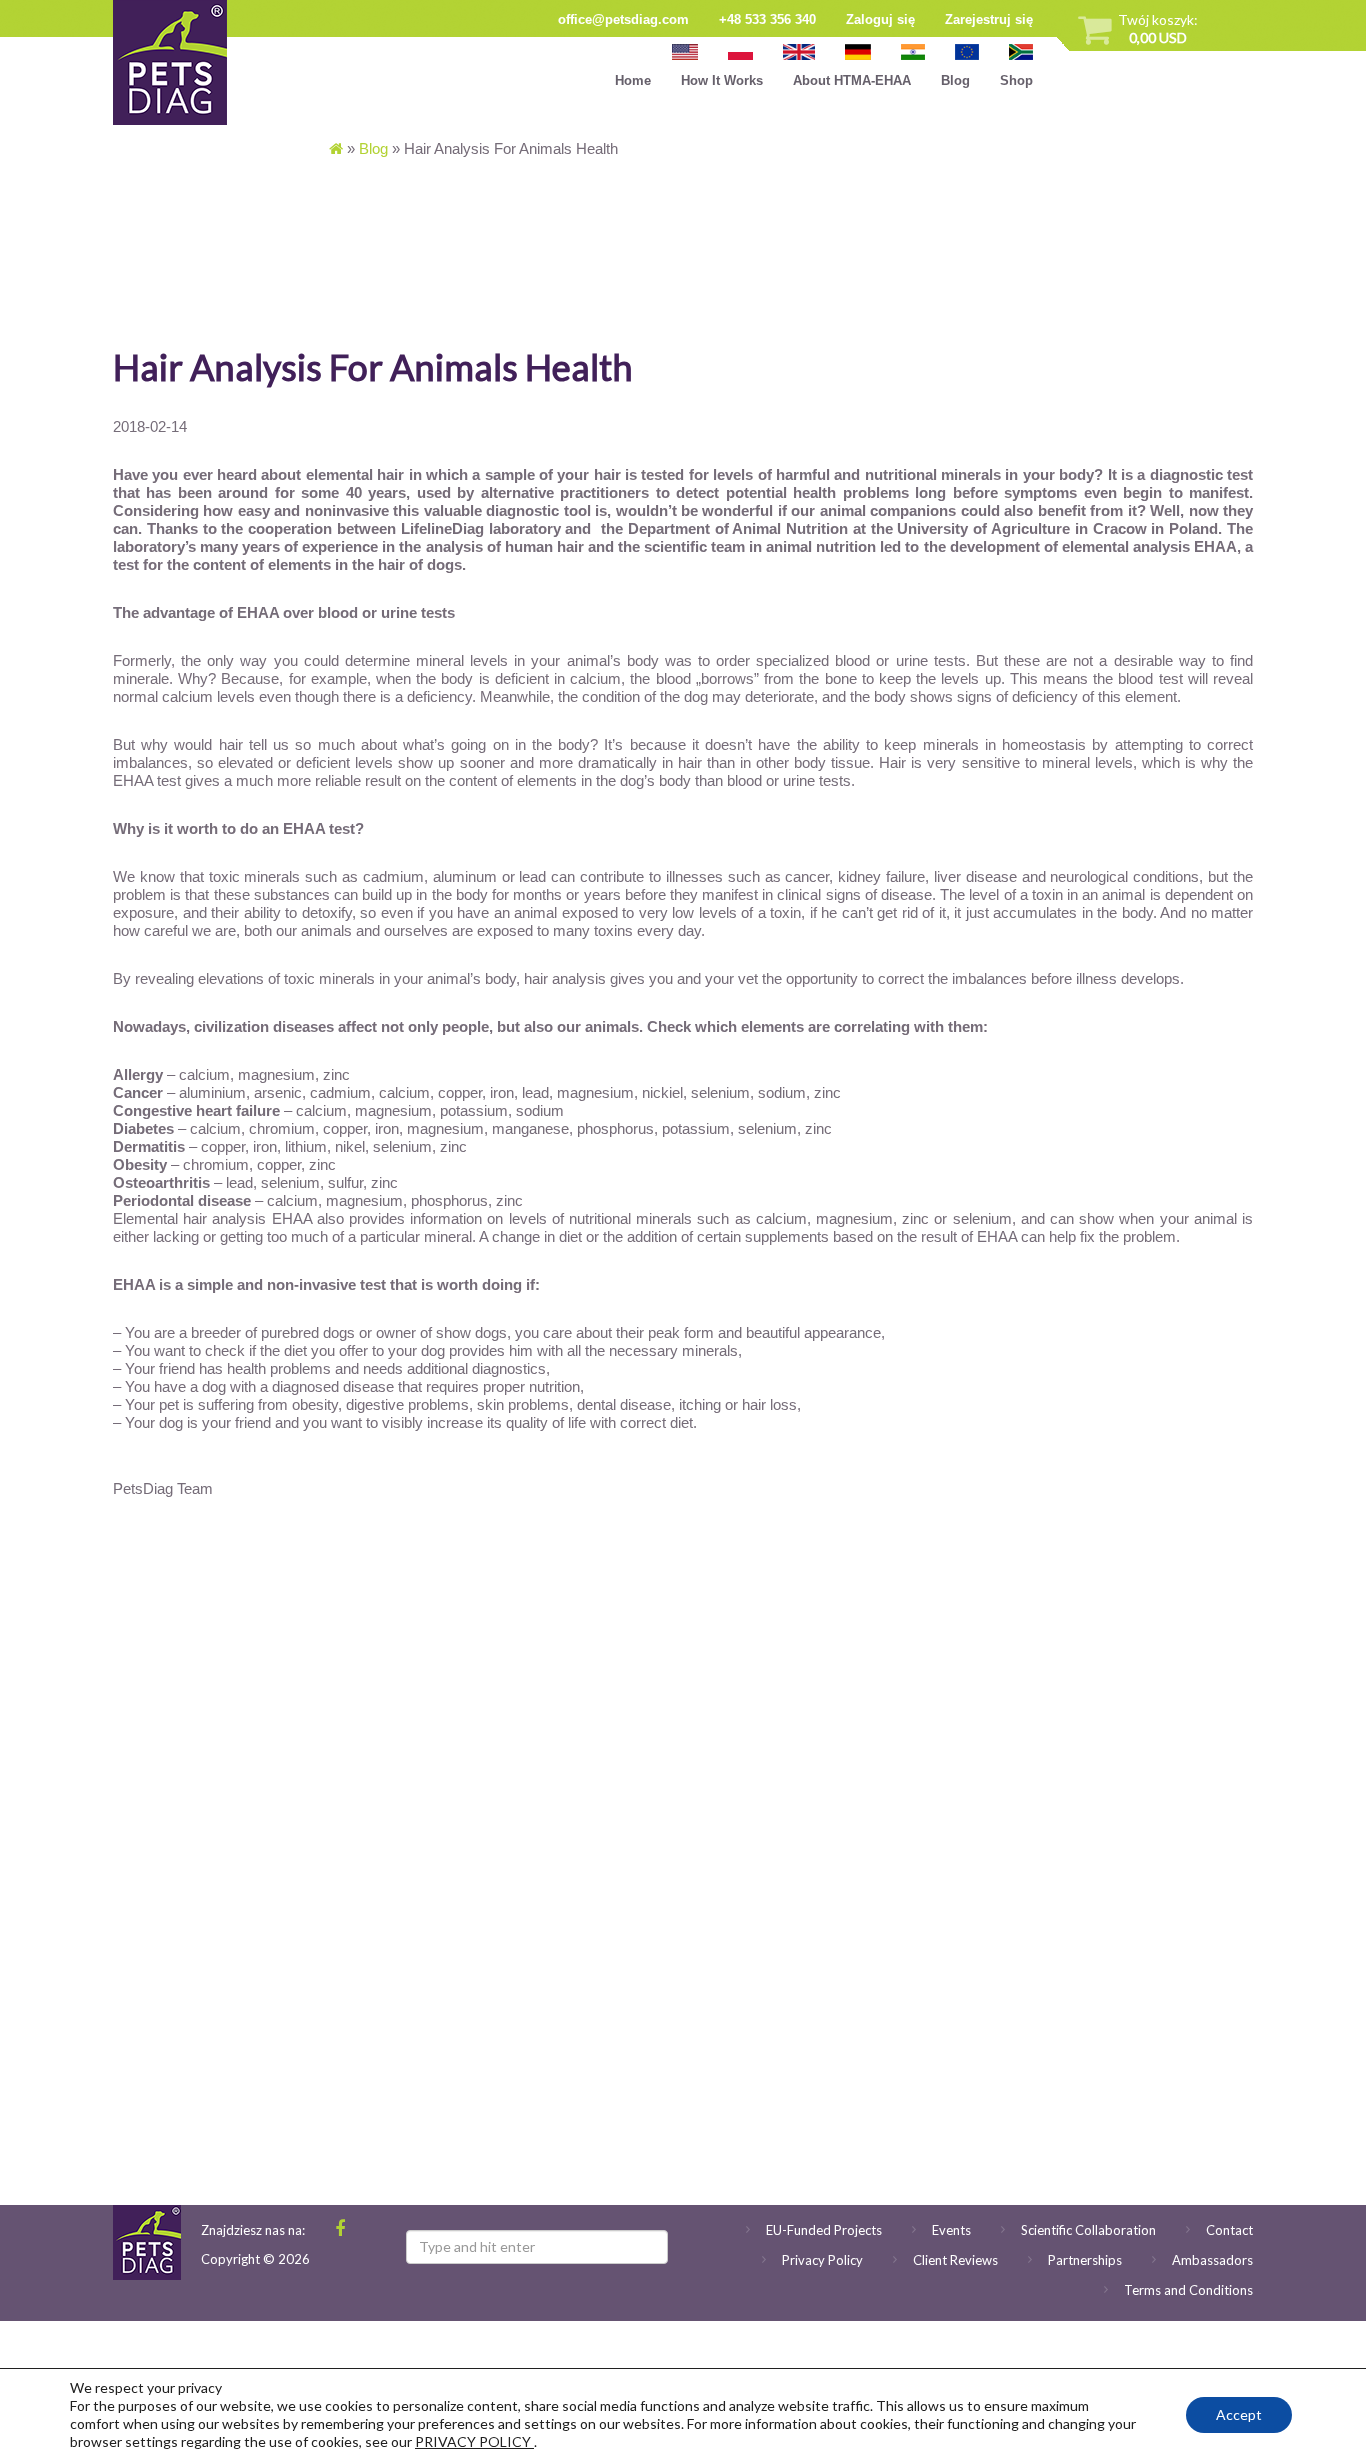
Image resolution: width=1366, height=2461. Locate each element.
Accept (1239, 2414)
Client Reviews (955, 2260)
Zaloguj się (880, 19)
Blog (955, 80)
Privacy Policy (822, 2260)
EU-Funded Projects (824, 2230)
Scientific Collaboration (1088, 2230)
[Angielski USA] (685, 52)
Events (951, 2230)
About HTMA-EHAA (852, 80)
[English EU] (967, 52)
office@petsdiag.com (623, 19)
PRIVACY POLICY (474, 2441)
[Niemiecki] (858, 52)
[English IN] (913, 52)
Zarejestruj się (989, 19)
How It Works (722, 80)
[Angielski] (799, 52)
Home (633, 80)
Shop (1016, 80)
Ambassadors (1212, 2260)
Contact (1229, 2230)
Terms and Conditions (1188, 2290)
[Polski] (741, 52)
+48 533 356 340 (767, 19)
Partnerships (1085, 2260)
